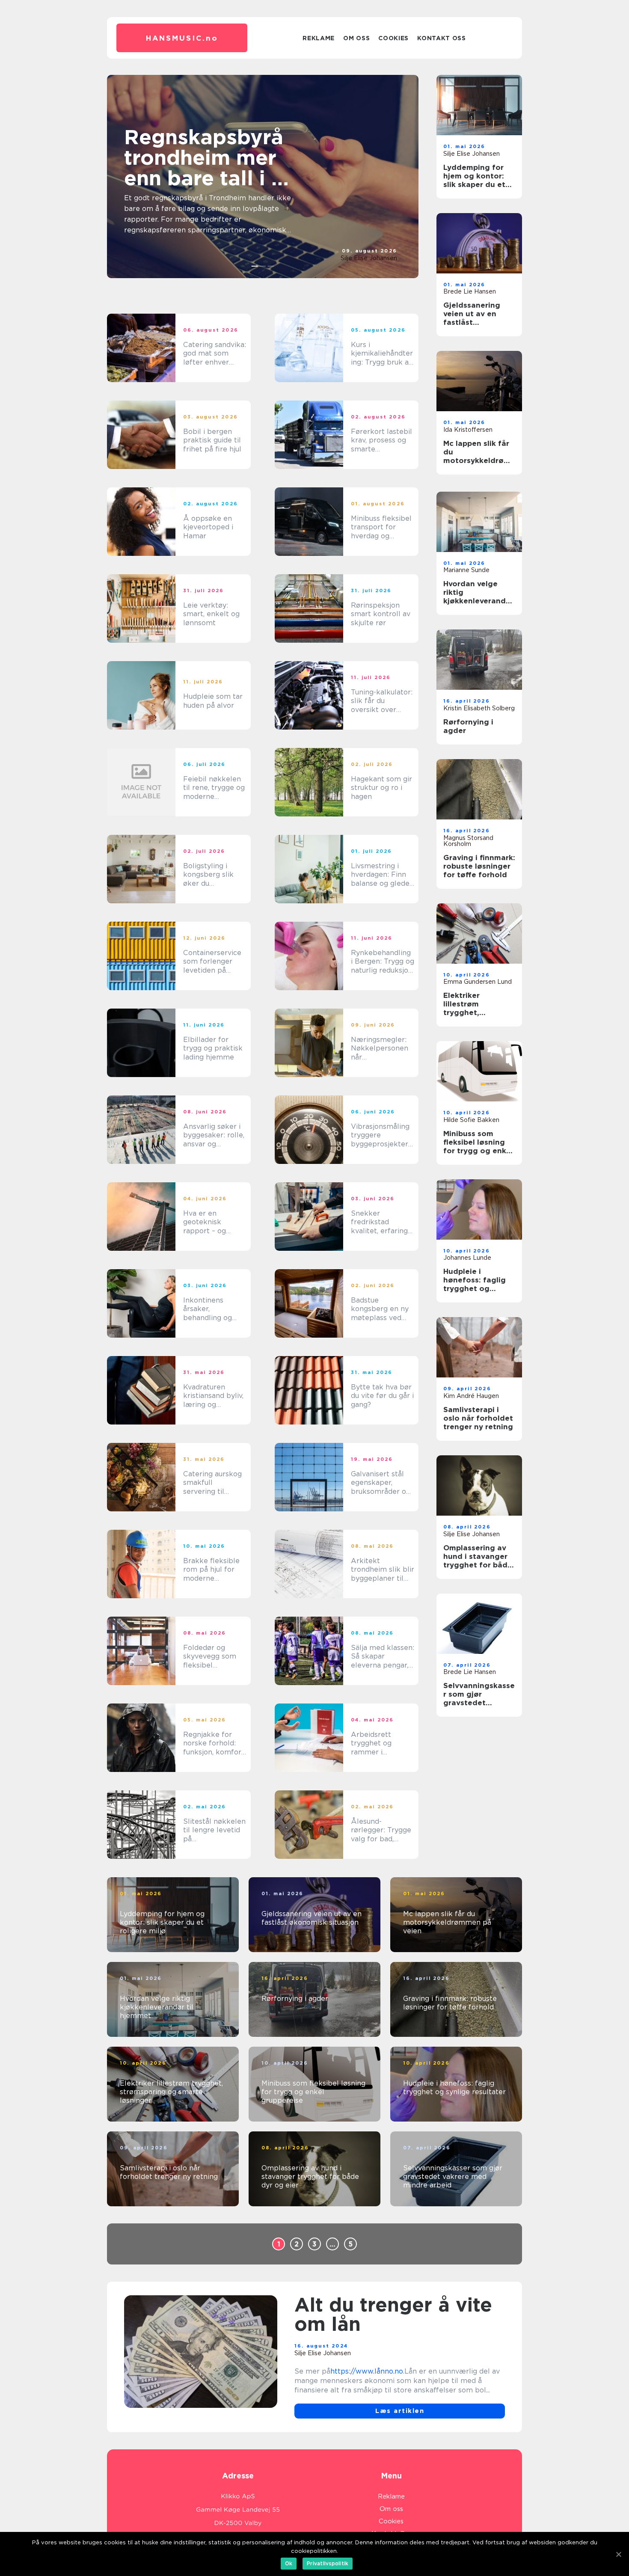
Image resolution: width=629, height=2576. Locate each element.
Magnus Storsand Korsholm (468, 841)
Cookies (393, 38)
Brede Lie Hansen (470, 291)
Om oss (356, 38)
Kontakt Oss (442, 38)
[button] (255, 266)
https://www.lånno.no (367, 2371)
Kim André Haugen (471, 1396)
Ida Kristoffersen (468, 430)
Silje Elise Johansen (369, 258)
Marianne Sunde (466, 570)
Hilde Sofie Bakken (471, 1120)
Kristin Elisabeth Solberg (479, 708)
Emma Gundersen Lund (478, 982)
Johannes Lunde (467, 1258)
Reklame (319, 38)
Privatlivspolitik (328, 2563)
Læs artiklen (400, 2411)
